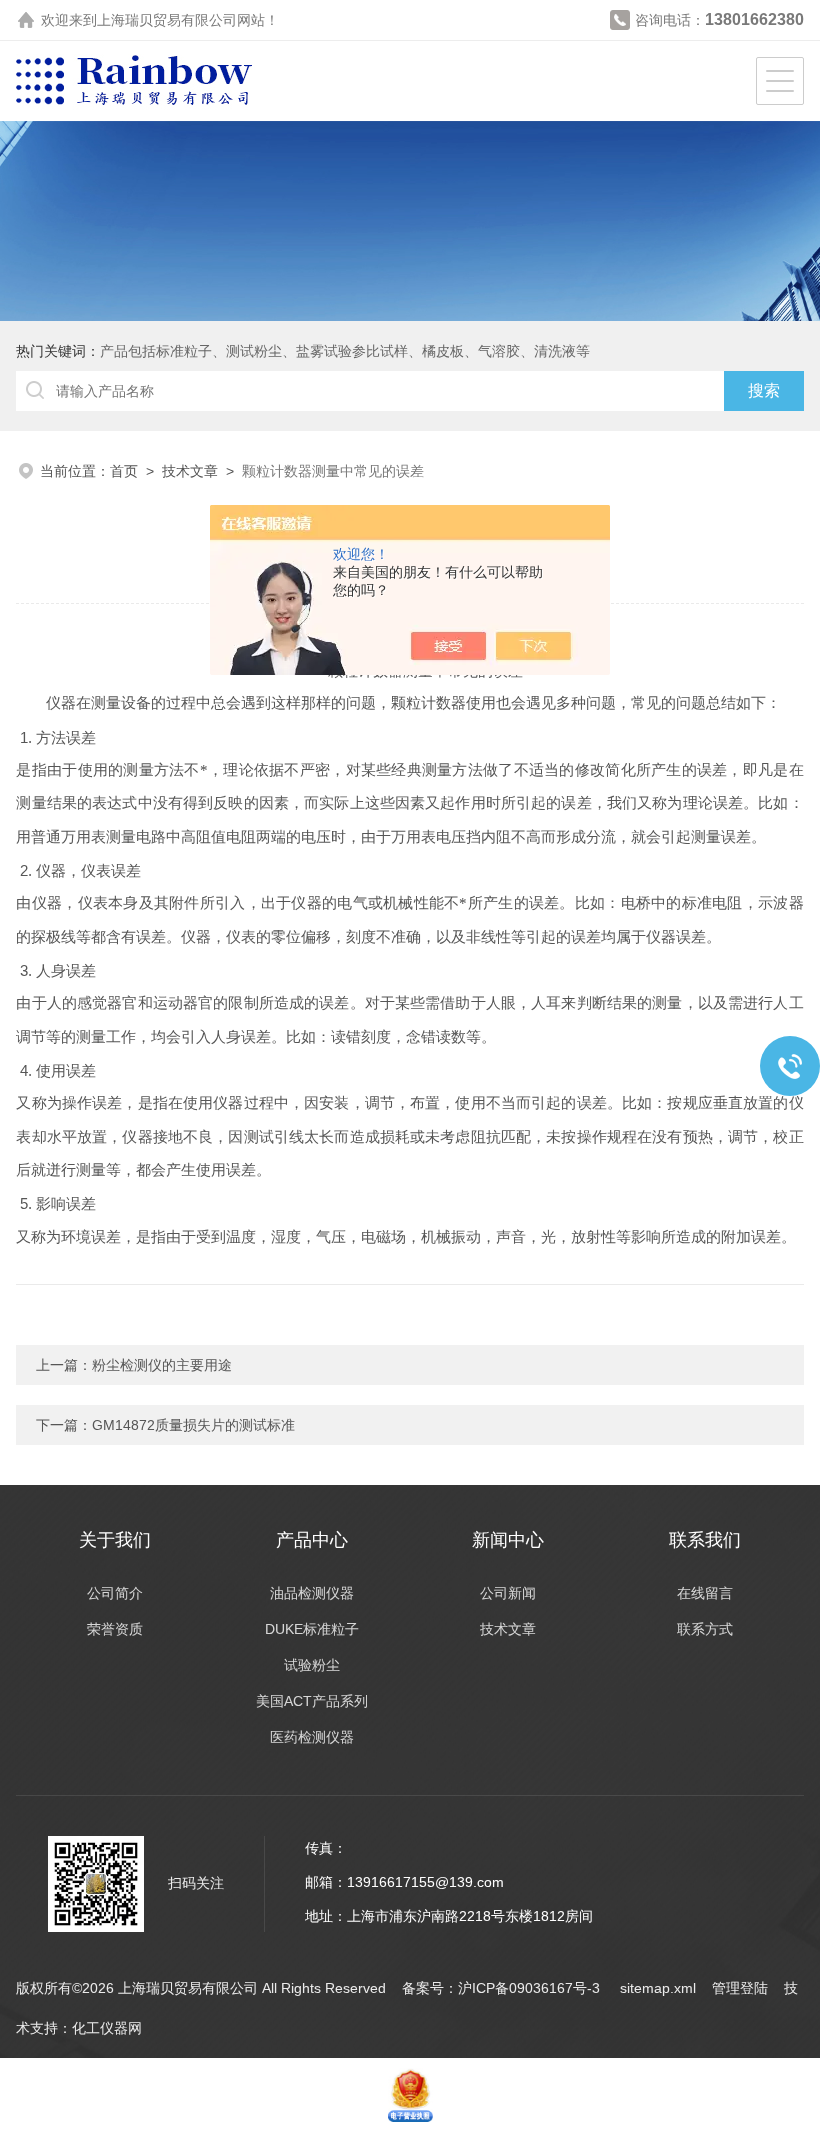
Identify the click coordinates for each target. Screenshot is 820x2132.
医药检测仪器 (312, 1737)
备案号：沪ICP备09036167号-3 (503, 1988)
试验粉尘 (312, 1665)
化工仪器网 (107, 2028)
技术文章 (190, 471)
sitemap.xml (658, 1988)
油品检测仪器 (312, 1593)
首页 (124, 471)
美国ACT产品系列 (312, 1701)
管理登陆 (740, 1988)
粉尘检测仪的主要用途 (162, 1365)
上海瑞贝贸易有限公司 (167, 20)
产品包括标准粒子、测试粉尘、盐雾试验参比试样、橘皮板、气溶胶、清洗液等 (345, 351)
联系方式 (705, 1629)
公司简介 (115, 1593)
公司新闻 (508, 1593)
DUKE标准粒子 (312, 1629)
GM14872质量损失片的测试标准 (193, 1425)
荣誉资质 (115, 1629)
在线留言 (705, 1593)
